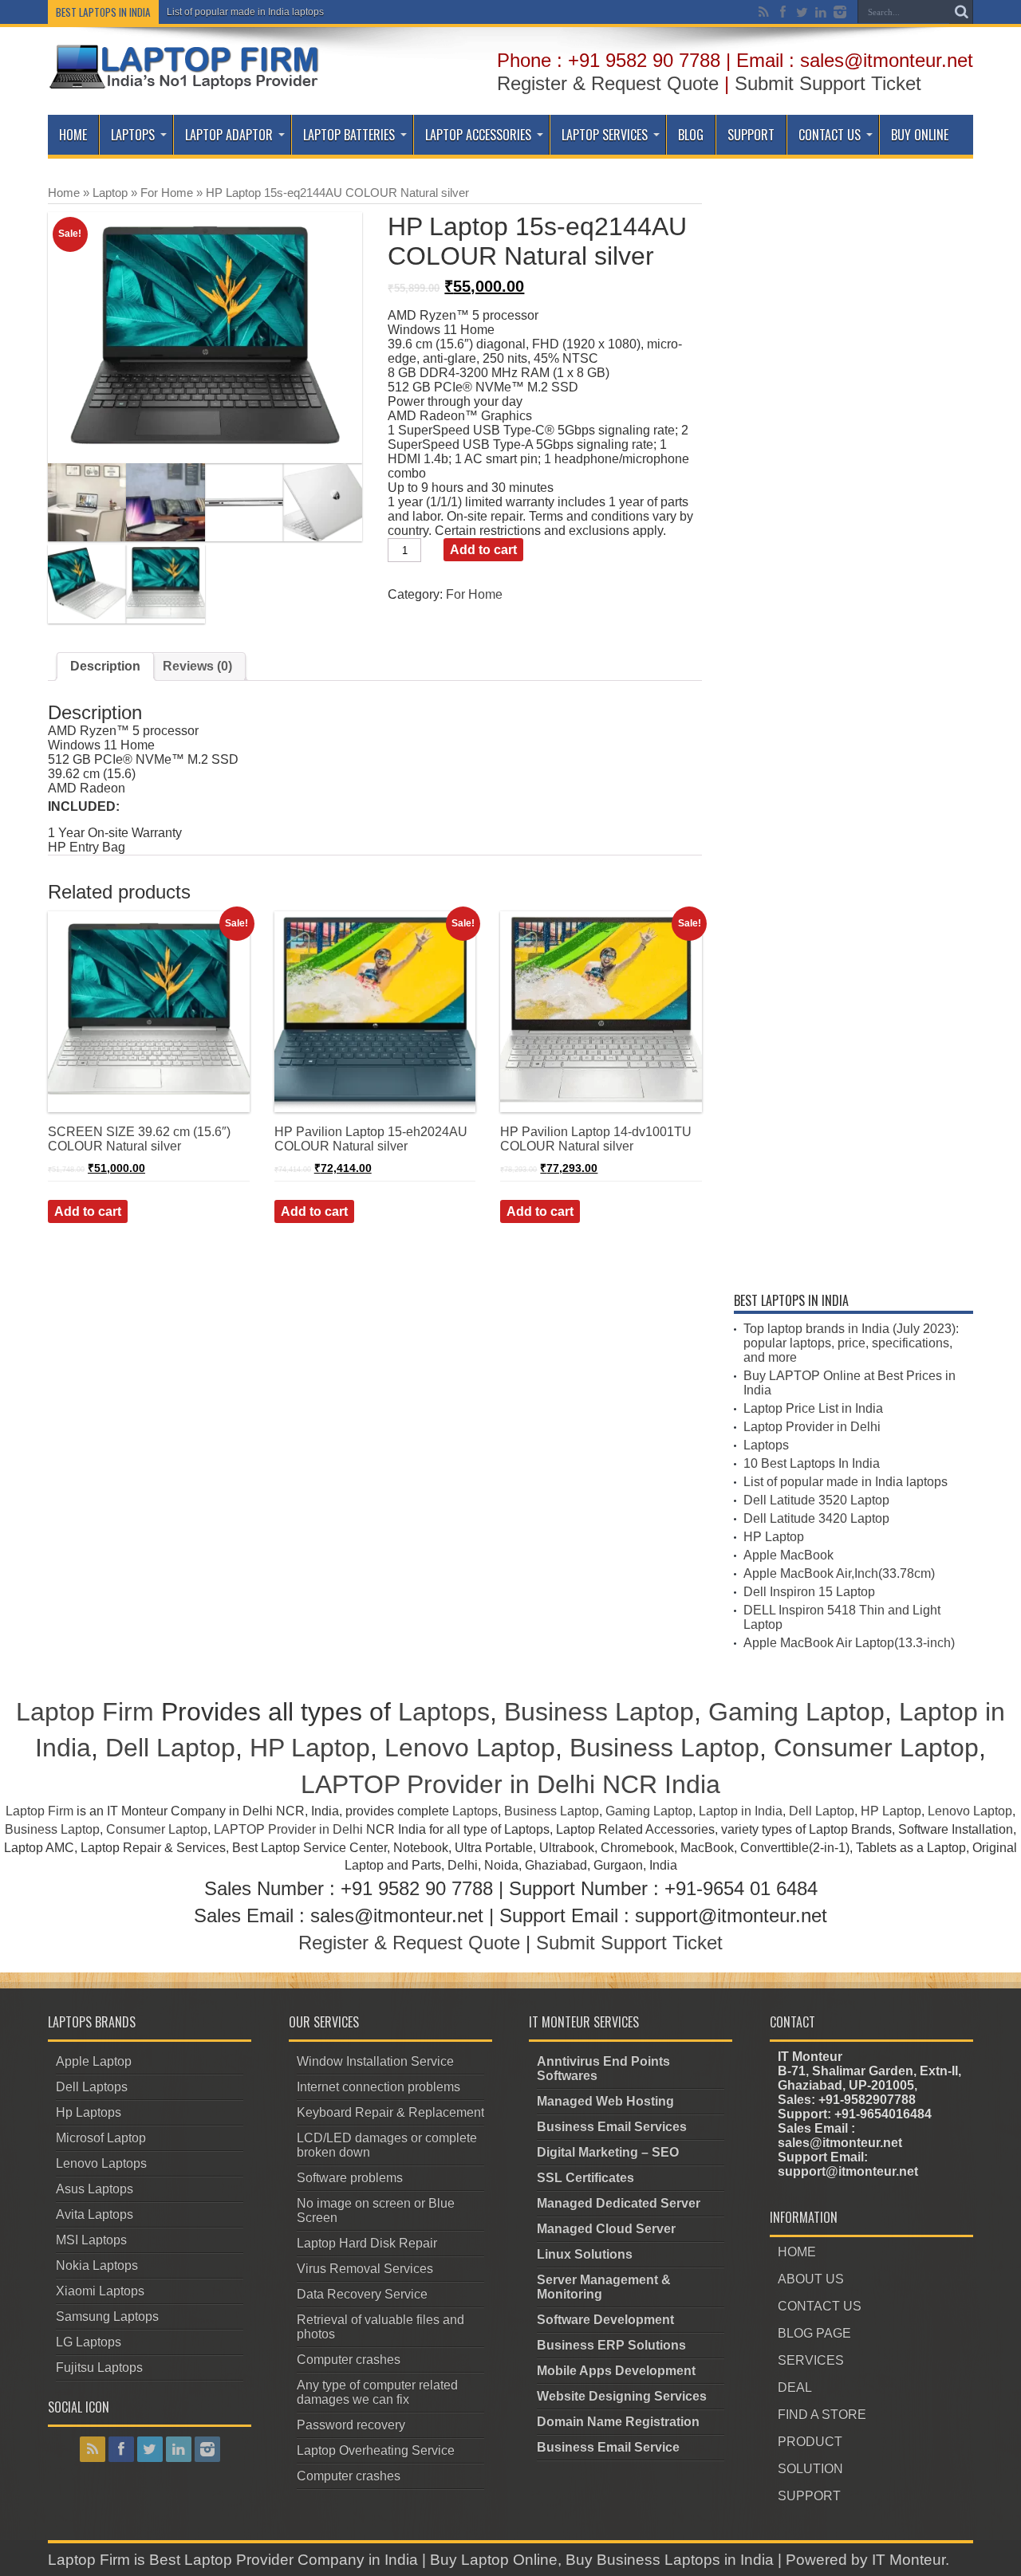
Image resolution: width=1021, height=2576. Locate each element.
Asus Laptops (95, 2189)
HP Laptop (774, 1537)
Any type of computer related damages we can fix (377, 2392)
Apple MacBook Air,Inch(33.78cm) (839, 1573)
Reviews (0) (197, 666)
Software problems (350, 2178)
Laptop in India (741, 1811)
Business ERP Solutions (611, 2345)
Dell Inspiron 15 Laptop (809, 1592)
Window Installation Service (375, 2061)
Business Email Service (608, 2447)
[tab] (105, 667)
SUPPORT (809, 2496)
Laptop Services (605, 135)
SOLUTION (810, 2469)
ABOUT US (811, 2279)
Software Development (605, 2320)
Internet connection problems (378, 2087)
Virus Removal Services (365, 2269)
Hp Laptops (89, 2112)
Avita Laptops (95, 2214)
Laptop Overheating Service (376, 2450)
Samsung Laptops (107, 2316)
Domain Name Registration (618, 2422)
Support (751, 135)
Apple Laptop (94, 2061)
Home (73, 135)
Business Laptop (599, 1712)
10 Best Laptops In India (812, 1463)
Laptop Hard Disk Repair (367, 2243)
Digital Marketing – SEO (608, 2152)
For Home (167, 193)
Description (105, 666)
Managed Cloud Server (606, 2229)
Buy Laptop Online (494, 2560)
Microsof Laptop (101, 2138)
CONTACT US (820, 2306)
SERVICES (811, 2360)
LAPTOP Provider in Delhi (288, 1829)
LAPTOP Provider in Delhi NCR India (510, 1784)
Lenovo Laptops (101, 2163)
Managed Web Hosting (605, 2101)
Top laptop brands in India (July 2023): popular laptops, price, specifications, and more (851, 1343)
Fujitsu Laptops (99, 2368)
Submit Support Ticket (828, 83)
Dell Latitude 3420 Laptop (816, 1518)
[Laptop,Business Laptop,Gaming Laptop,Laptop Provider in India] (185, 88)
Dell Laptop (170, 1748)
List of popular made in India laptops (245, 12)
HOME (797, 2252)
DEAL (795, 2387)
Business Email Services (612, 2127)
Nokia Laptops (97, 2265)
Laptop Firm (85, 1712)
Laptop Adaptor (229, 135)
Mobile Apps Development (616, 2371)
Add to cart (483, 550)
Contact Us (830, 135)
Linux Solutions (585, 2254)
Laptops (133, 135)
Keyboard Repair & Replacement (390, 2112)
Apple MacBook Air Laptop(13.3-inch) (849, 1643)
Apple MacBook (788, 1555)
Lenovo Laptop (470, 1748)
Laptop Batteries (349, 135)
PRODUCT (810, 2442)
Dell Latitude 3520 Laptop (816, 1500)
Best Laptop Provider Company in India (284, 2560)
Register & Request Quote (608, 83)
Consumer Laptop (876, 1748)
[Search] (961, 12)
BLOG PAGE (814, 2333)
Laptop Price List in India (813, 1408)
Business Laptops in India (685, 2560)
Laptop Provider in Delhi (812, 1427)
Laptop (110, 193)
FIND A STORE (822, 2415)
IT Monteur (909, 2560)
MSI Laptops (91, 2240)
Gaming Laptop (796, 1712)
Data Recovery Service (362, 2294)
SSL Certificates (585, 2178)
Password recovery (351, 2425)
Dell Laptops (92, 2087)
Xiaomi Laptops (100, 2291)
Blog (691, 135)
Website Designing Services (622, 2396)
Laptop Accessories (478, 135)
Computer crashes (349, 2360)
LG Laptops (89, 2342)
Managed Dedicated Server (619, 2203)
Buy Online (920, 135)
